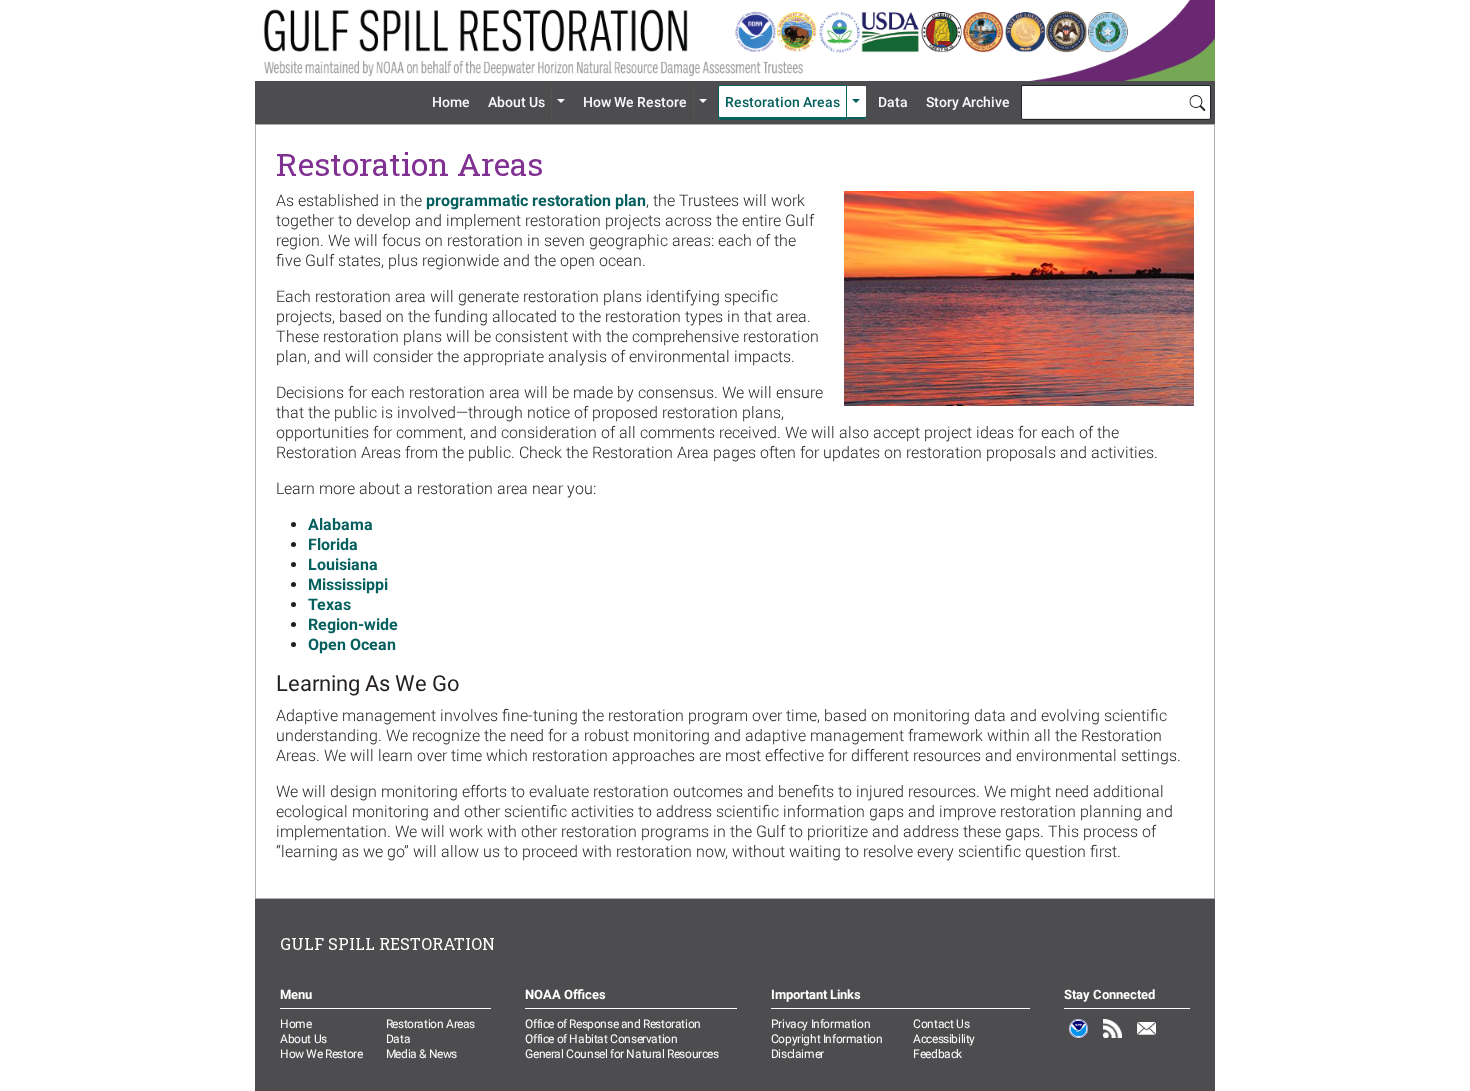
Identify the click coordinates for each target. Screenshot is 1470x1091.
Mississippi (348, 584)
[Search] (1197, 102)
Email (1147, 1039)
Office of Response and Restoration (612, 1024)
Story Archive (968, 102)
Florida (333, 544)
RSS (1113, 1039)
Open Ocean (352, 644)
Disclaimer (797, 1054)
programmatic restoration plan (536, 200)
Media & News (421, 1054)
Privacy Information (820, 1024)
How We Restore (635, 102)
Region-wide (353, 624)
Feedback (937, 1054)
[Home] (735, 40)
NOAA (1079, 1039)
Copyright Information (827, 1039)
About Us (516, 102)
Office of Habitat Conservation (601, 1039)
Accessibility (944, 1039)
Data (893, 102)
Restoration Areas (782, 102)
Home (451, 102)
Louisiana (343, 564)
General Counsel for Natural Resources (621, 1054)
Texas (329, 604)
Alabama (340, 524)
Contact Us (941, 1024)
